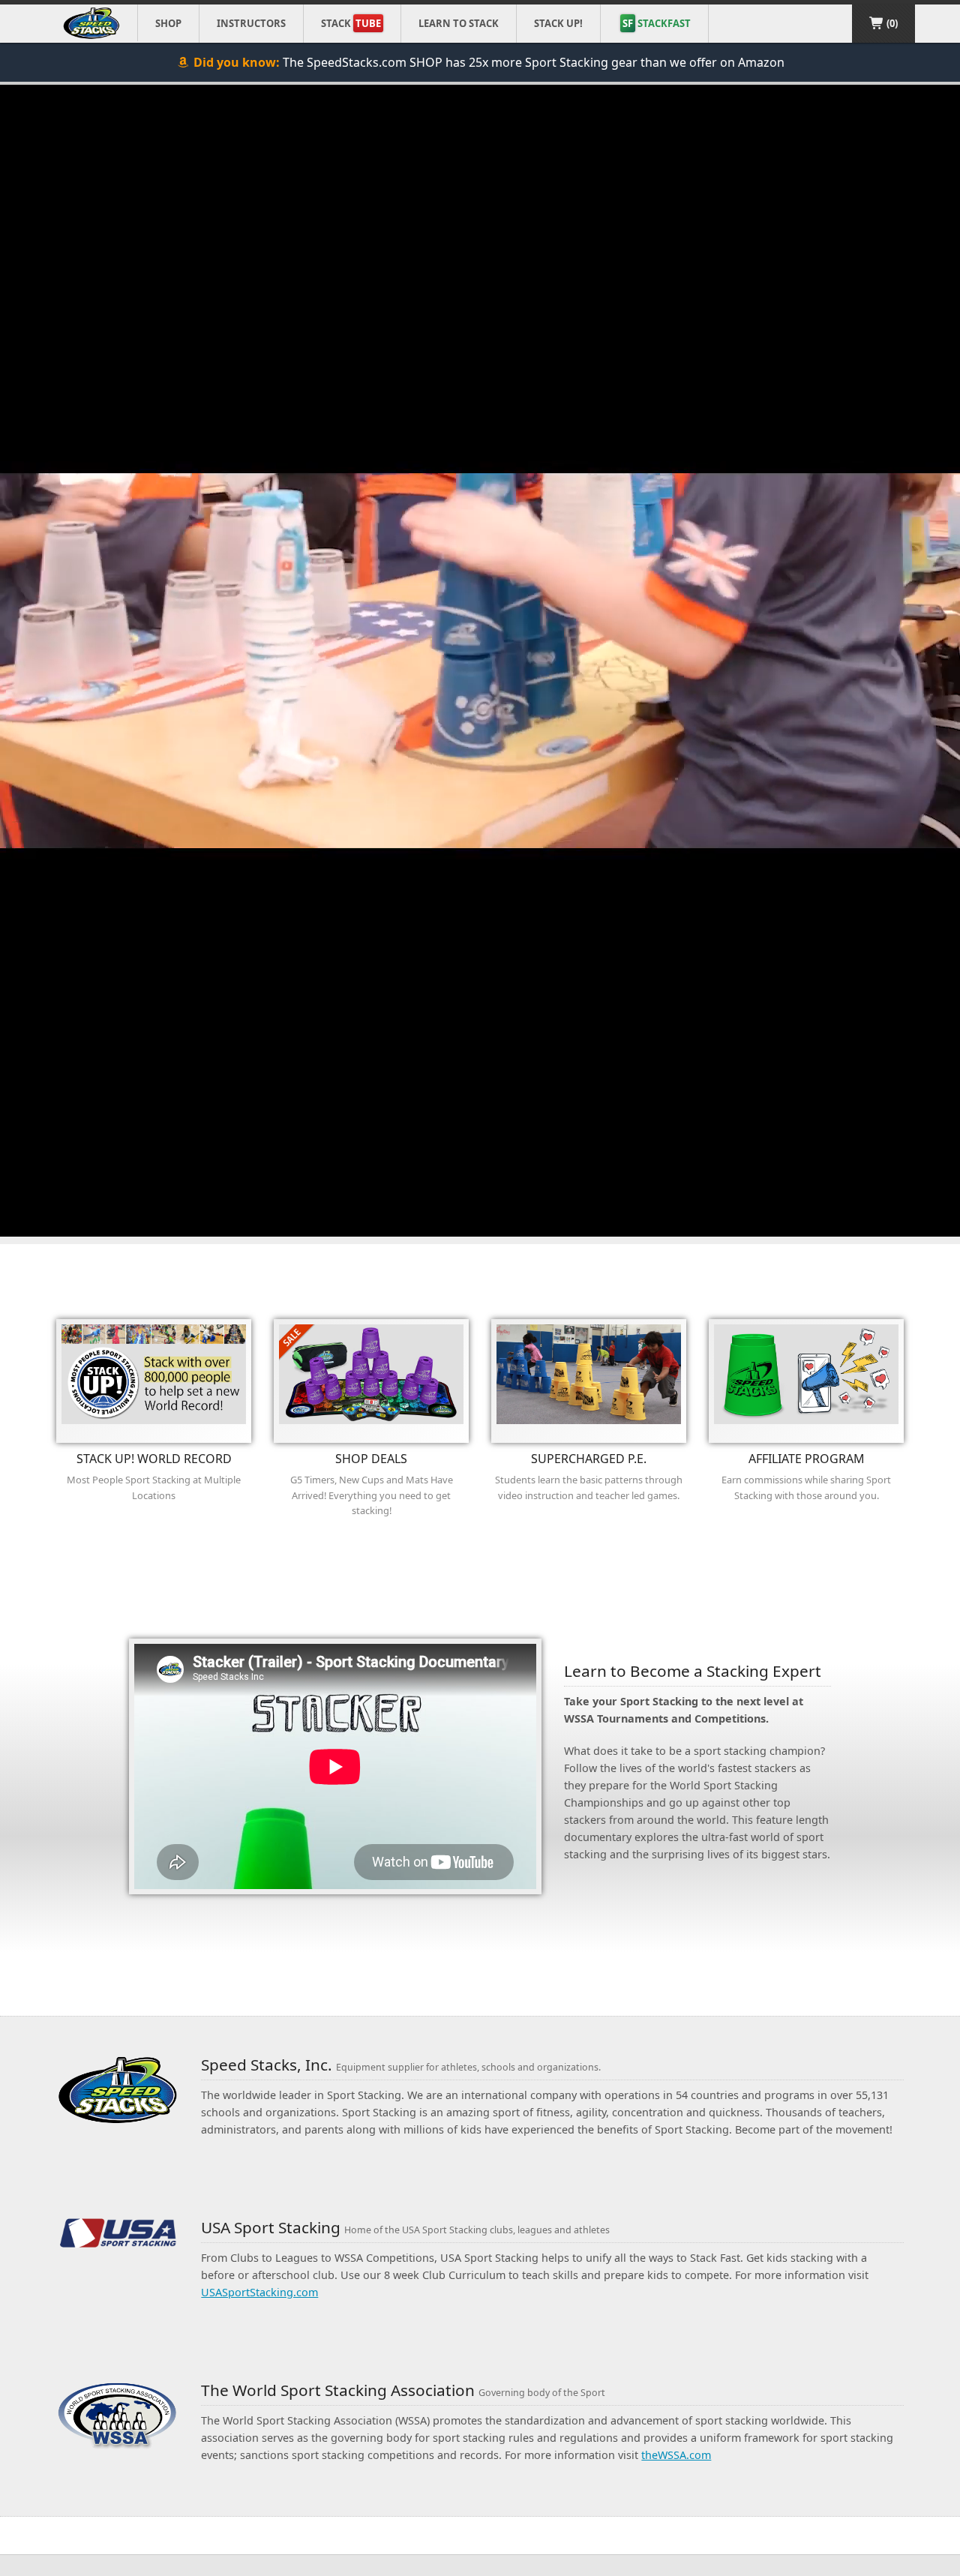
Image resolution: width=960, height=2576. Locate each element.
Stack (351, 23)
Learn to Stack (459, 23)
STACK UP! (558, 23)
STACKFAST (657, 23)
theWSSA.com (676, 2455)
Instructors (251, 23)
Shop (168, 23)
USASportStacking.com (259, 2292)
